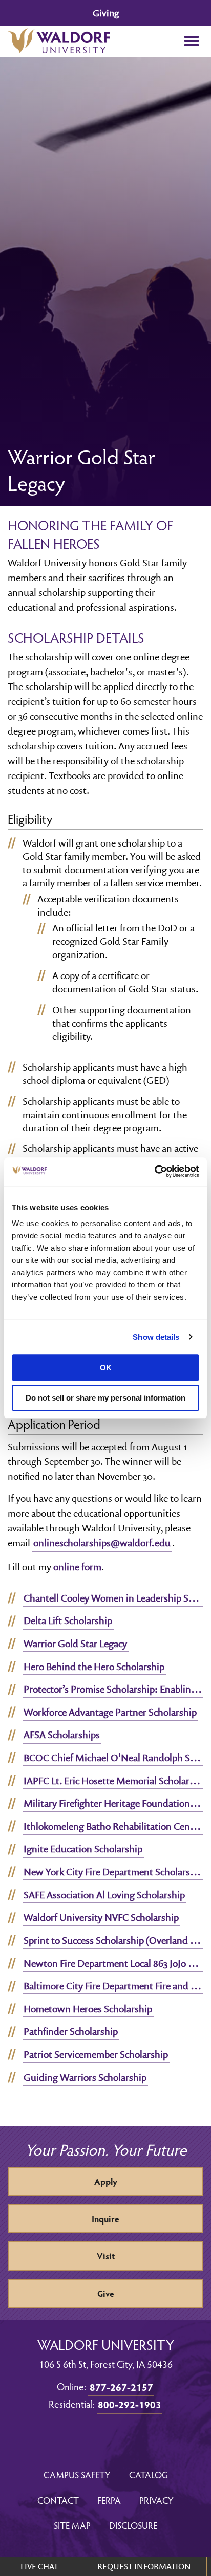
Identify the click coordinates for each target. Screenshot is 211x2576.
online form (77, 1567)
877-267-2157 (121, 2387)
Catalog (149, 2474)
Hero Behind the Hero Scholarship (94, 1667)
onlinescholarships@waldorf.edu (102, 1543)
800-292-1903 (130, 2404)
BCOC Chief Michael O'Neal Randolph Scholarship (113, 1758)
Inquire (105, 2219)
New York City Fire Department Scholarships (113, 1872)
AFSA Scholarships (62, 1735)
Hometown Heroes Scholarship (88, 2009)
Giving (106, 13)
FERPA (109, 2500)
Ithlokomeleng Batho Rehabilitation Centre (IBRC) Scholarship (113, 1826)
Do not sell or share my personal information (105, 1398)
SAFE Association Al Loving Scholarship (104, 1895)
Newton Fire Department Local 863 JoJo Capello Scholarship (113, 1963)
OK (106, 1368)
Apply (106, 2181)
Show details (156, 1337)
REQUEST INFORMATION (144, 2566)
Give (106, 2293)
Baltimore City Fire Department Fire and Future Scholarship (113, 1986)
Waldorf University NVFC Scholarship (101, 1917)
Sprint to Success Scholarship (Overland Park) (113, 1940)
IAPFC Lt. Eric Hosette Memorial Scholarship (113, 1781)
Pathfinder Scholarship (71, 2031)
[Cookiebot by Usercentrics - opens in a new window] (154, 1171)
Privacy (156, 2500)
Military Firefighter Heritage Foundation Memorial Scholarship (113, 1803)
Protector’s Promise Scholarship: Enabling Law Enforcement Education (113, 1689)
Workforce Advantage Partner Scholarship (110, 1712)
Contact (58, 2500)
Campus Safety (77, 2474)
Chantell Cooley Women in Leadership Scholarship (113, 1598)
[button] (191, 42)
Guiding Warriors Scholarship (85, 2077)
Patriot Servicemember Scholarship (96, 2054)
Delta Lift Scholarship (68, 1620)
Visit (106, 2256)
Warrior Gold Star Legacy (75, 1644)
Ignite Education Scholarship (83, 1849)
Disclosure (133, 2525)
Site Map (72, 2525)
